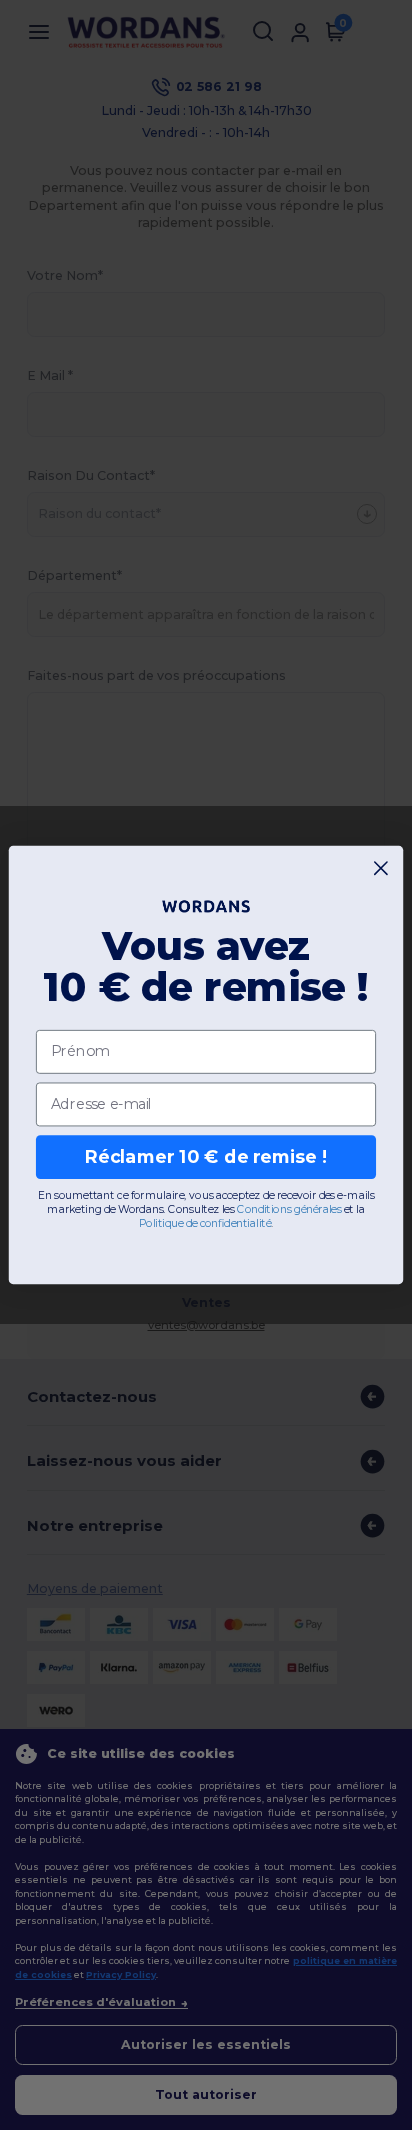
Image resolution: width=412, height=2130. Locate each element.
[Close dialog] (381, 868)
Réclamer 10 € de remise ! (206, 1156)
